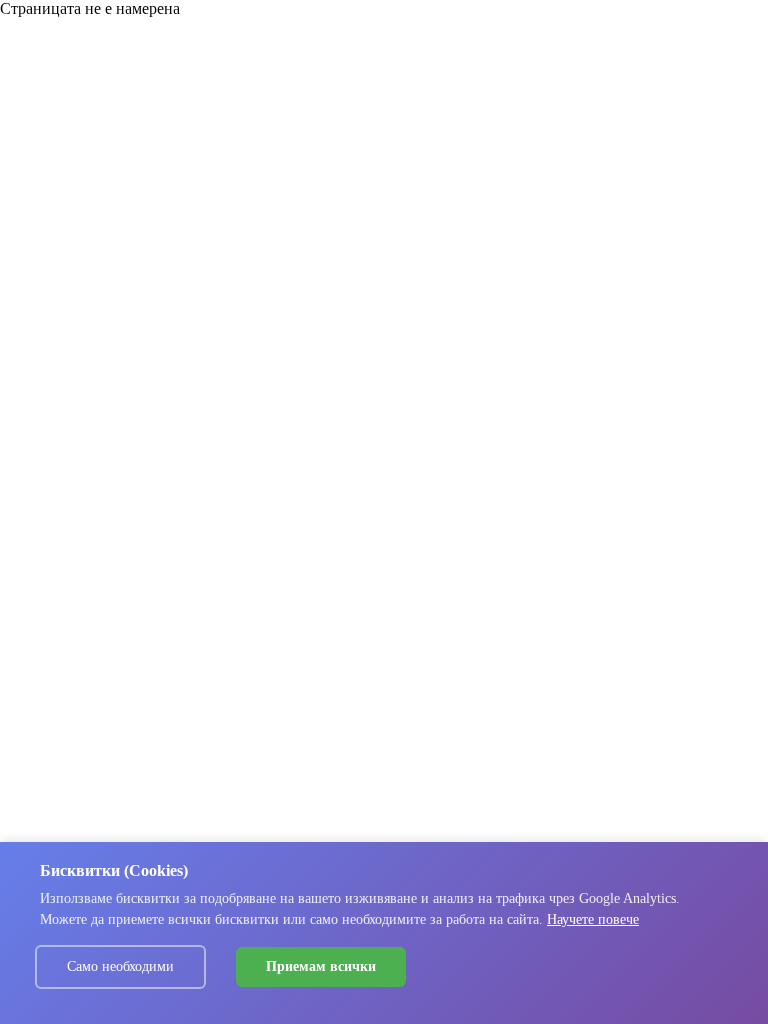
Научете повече (593, 919)
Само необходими (120, 966)
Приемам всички (321, 966)
